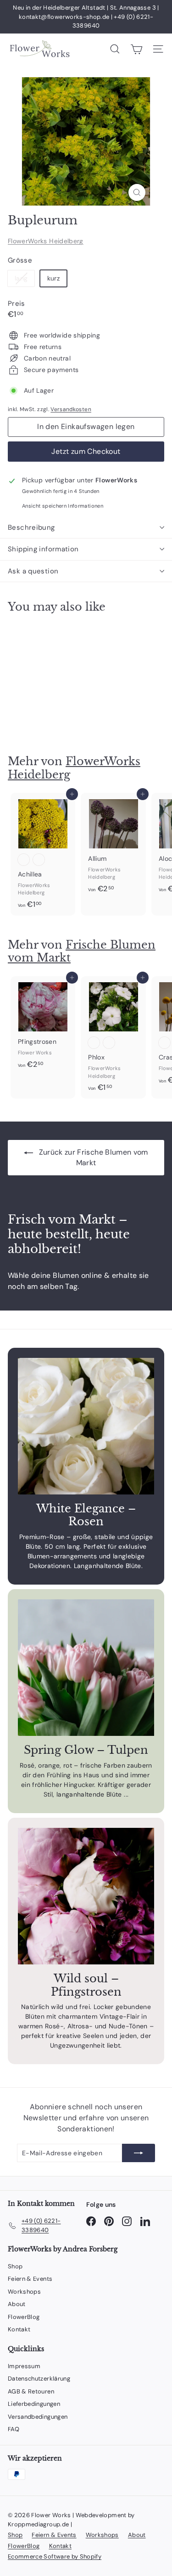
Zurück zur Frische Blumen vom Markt (92, 1157)
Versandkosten (71, 409)
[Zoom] (137, 192)
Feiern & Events (30, 2279)
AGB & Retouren (31, 2391)
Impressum (24, 2366)
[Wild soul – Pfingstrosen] (86, 1896)
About (17, 2304)
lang (25, 280)
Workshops (24, 2292)
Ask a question (33, 571)
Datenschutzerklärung (39, 2379)
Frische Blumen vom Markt (82, 951)
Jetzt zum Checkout (86, 451)
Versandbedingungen (38, 2417)
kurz (53, 278)
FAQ (14, 2429)
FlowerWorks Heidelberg (46, 241)
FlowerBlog (24, 2317)
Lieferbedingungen (34, 2404)
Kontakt (19, 2329)
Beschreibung (31, 527)
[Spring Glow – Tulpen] (86, 1668)
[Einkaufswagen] (136, 49)
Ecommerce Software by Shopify (55, 2556)
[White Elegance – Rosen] (86, 1426)
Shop (15, 2266)
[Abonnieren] (139, 2153)
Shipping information (43, 549)
